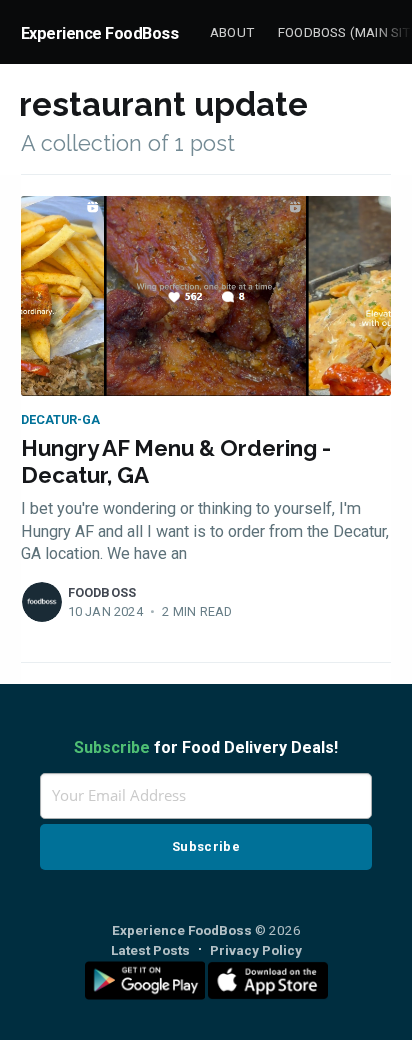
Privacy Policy (256, 950)
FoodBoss (102, 592)
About (232, 32)
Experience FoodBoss (100, 33)
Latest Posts (150, 950)
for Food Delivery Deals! (206, 747)
